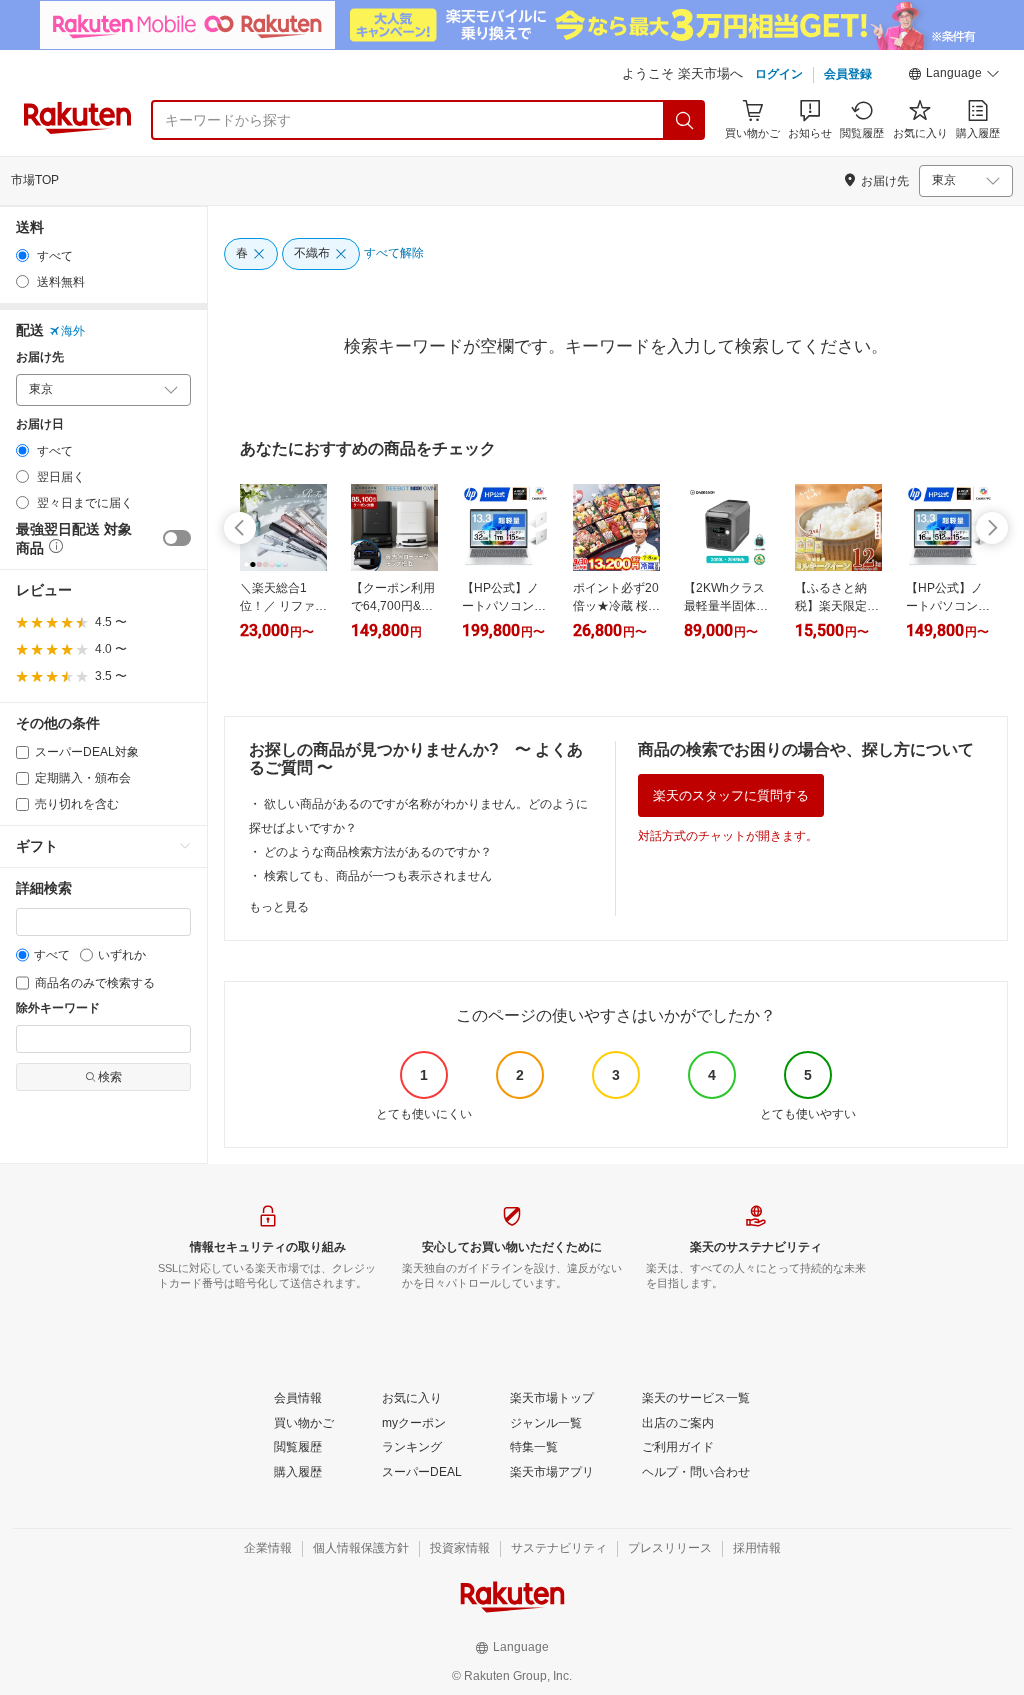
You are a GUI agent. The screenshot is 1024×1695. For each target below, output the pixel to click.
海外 (73, 331)
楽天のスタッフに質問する (731, 795)
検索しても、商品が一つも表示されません (378, 876)
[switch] (177, 538)
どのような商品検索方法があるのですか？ (378, 852)
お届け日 (40, 424)
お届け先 (40, 357)
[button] (954, 76)
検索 (110, 1077)
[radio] (22, 255)
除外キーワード (58, 1008)
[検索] (685, 120)
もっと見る (279, 907)
